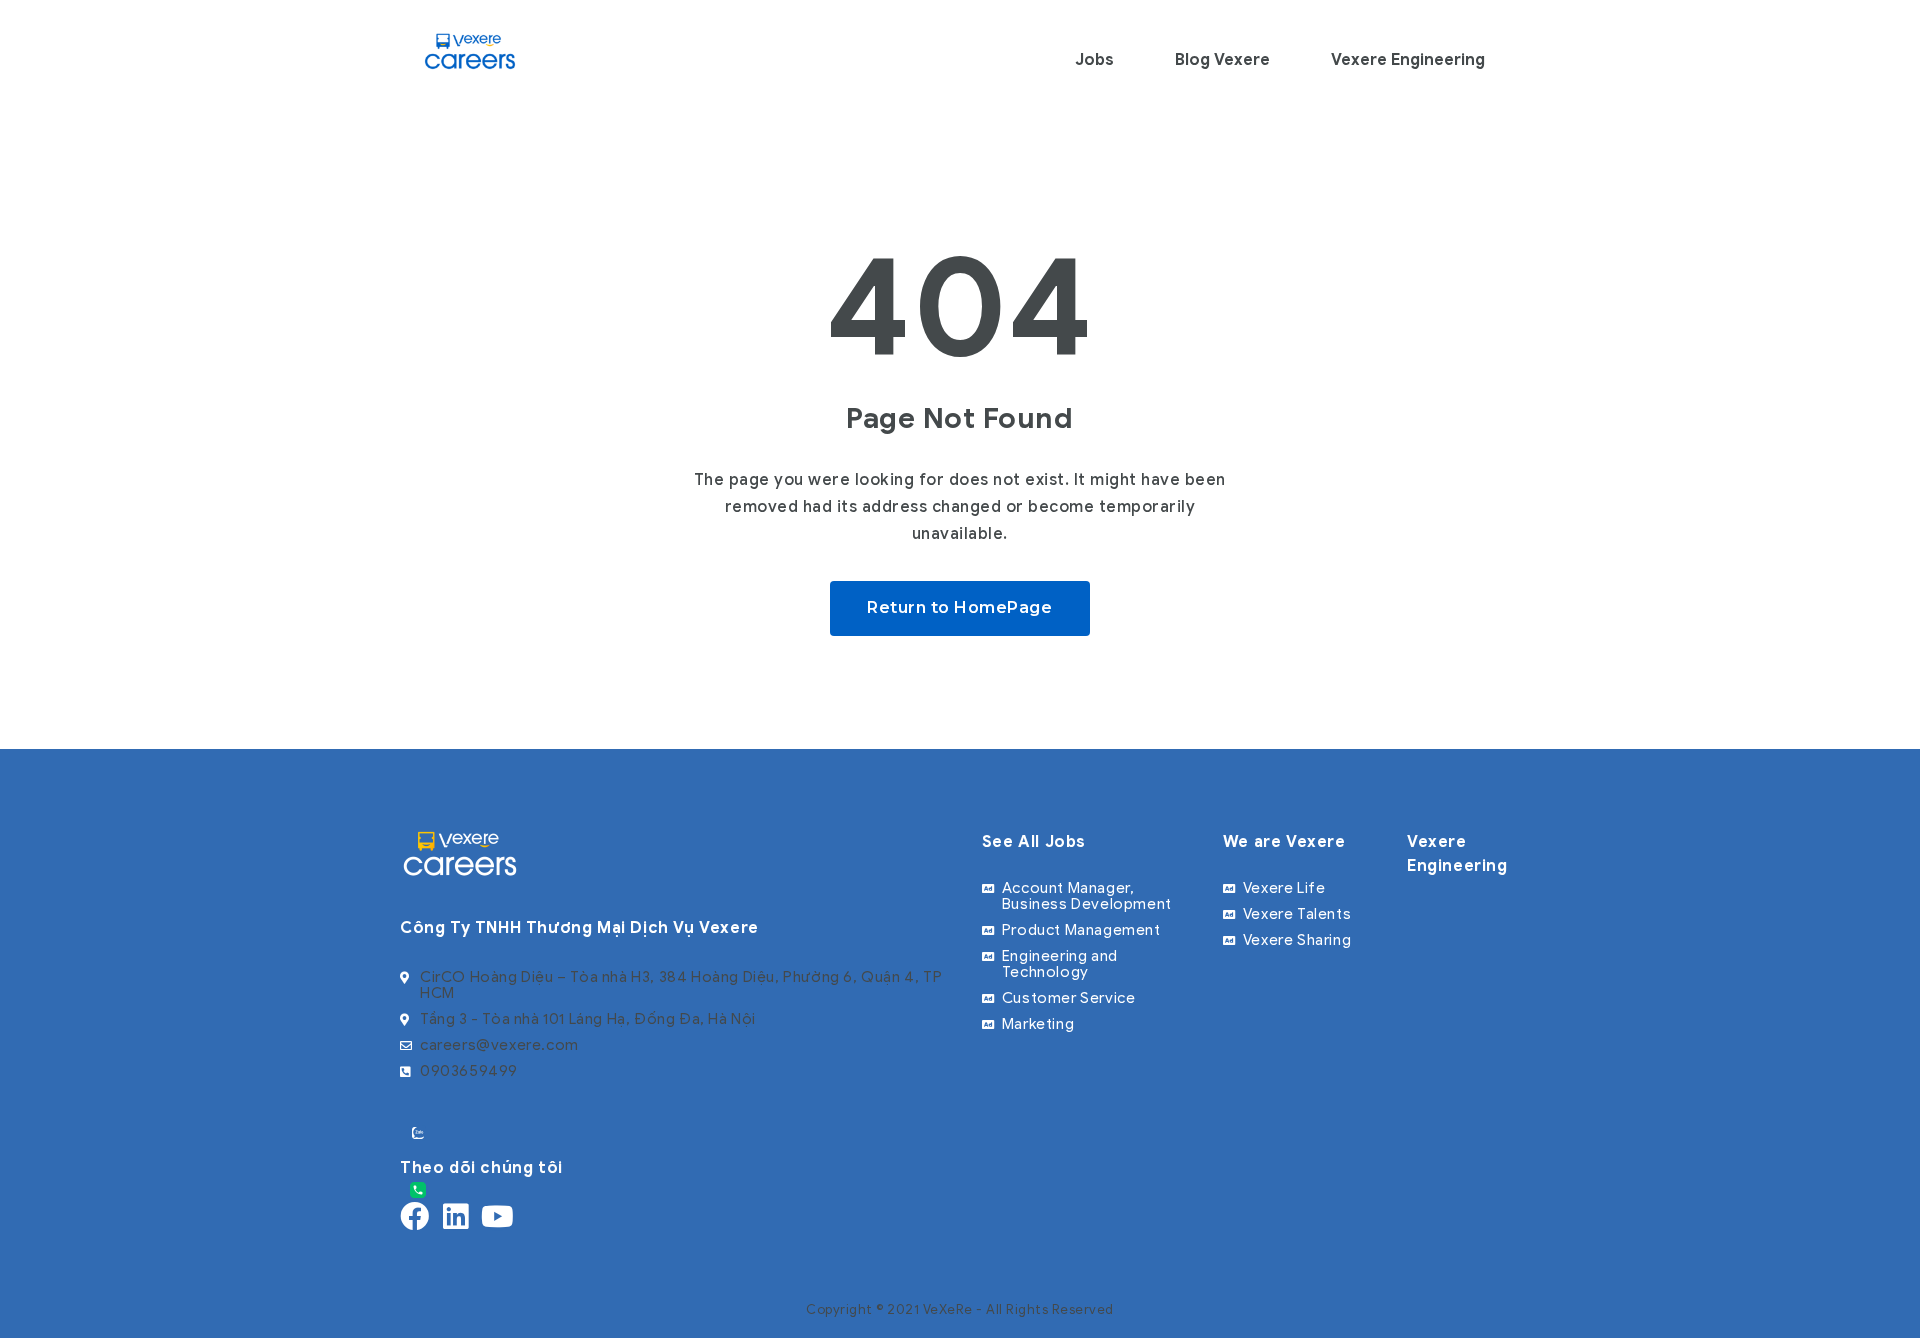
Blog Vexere (1222, 60)
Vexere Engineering (1408, 60)
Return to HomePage (959, 607)
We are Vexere (1284, 842)
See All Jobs (1034, 842)
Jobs (1094, 60)
